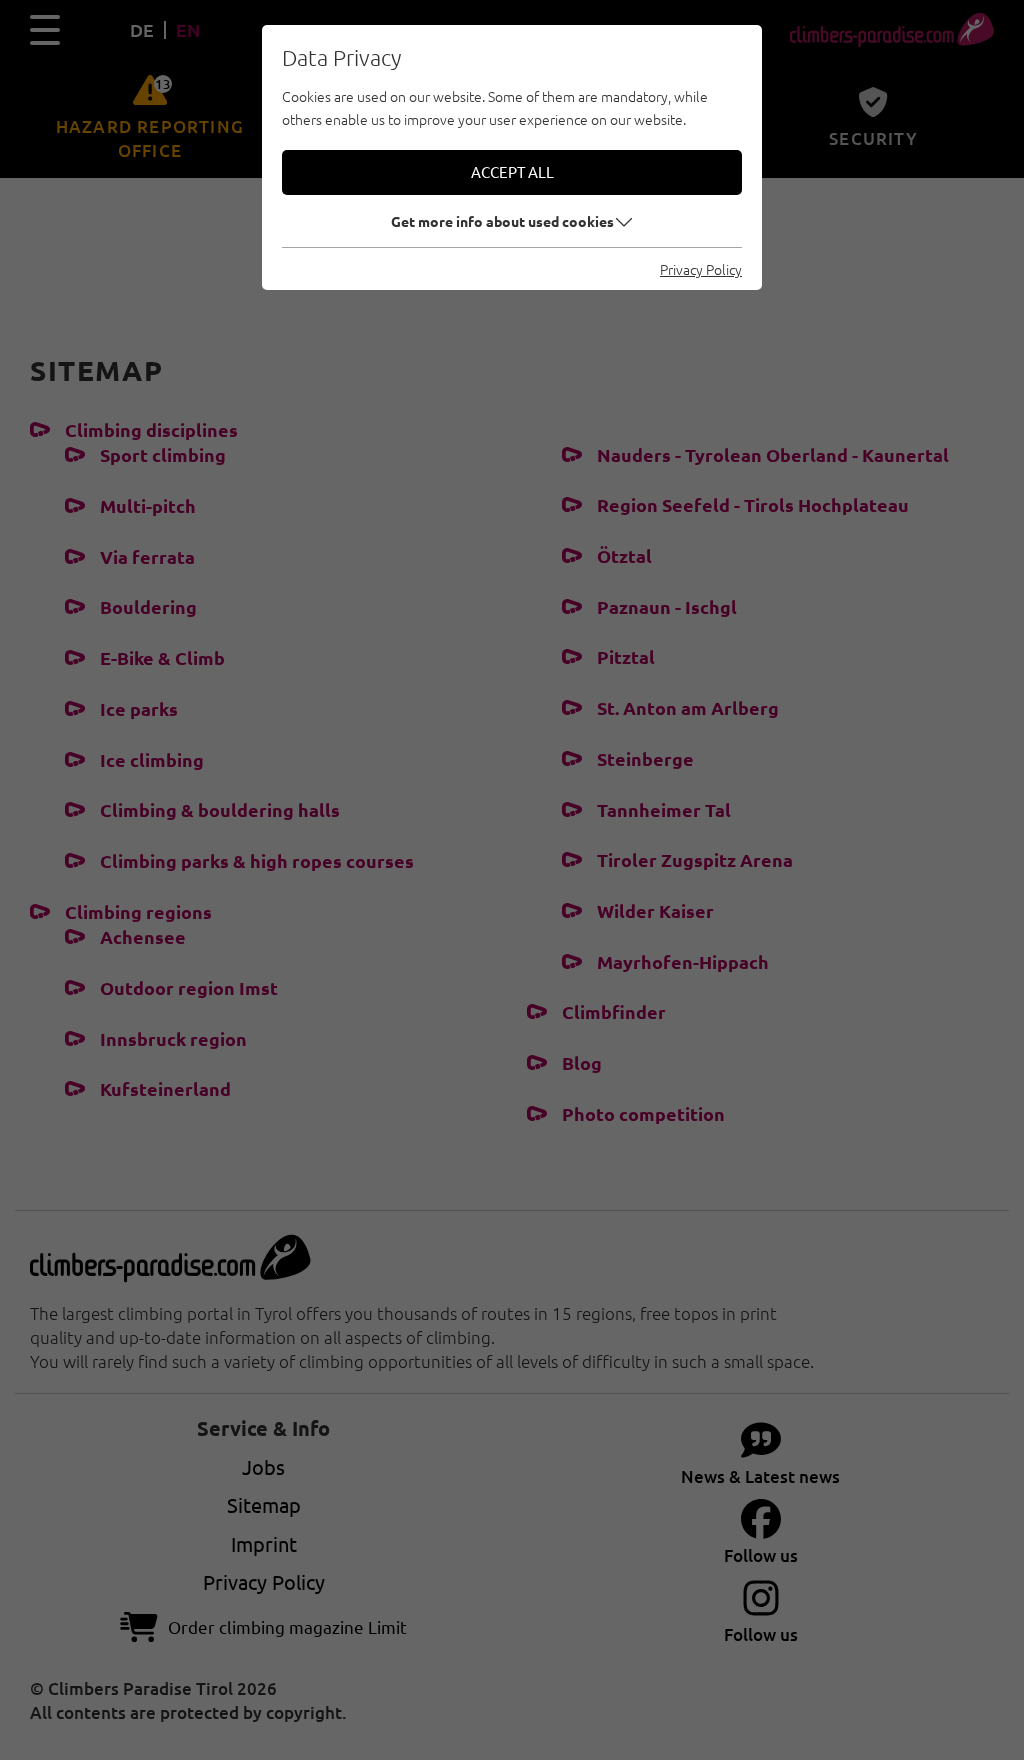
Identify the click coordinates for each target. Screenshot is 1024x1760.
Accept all (512, 171)
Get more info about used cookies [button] (502, 221)
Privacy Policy (701, 269)
